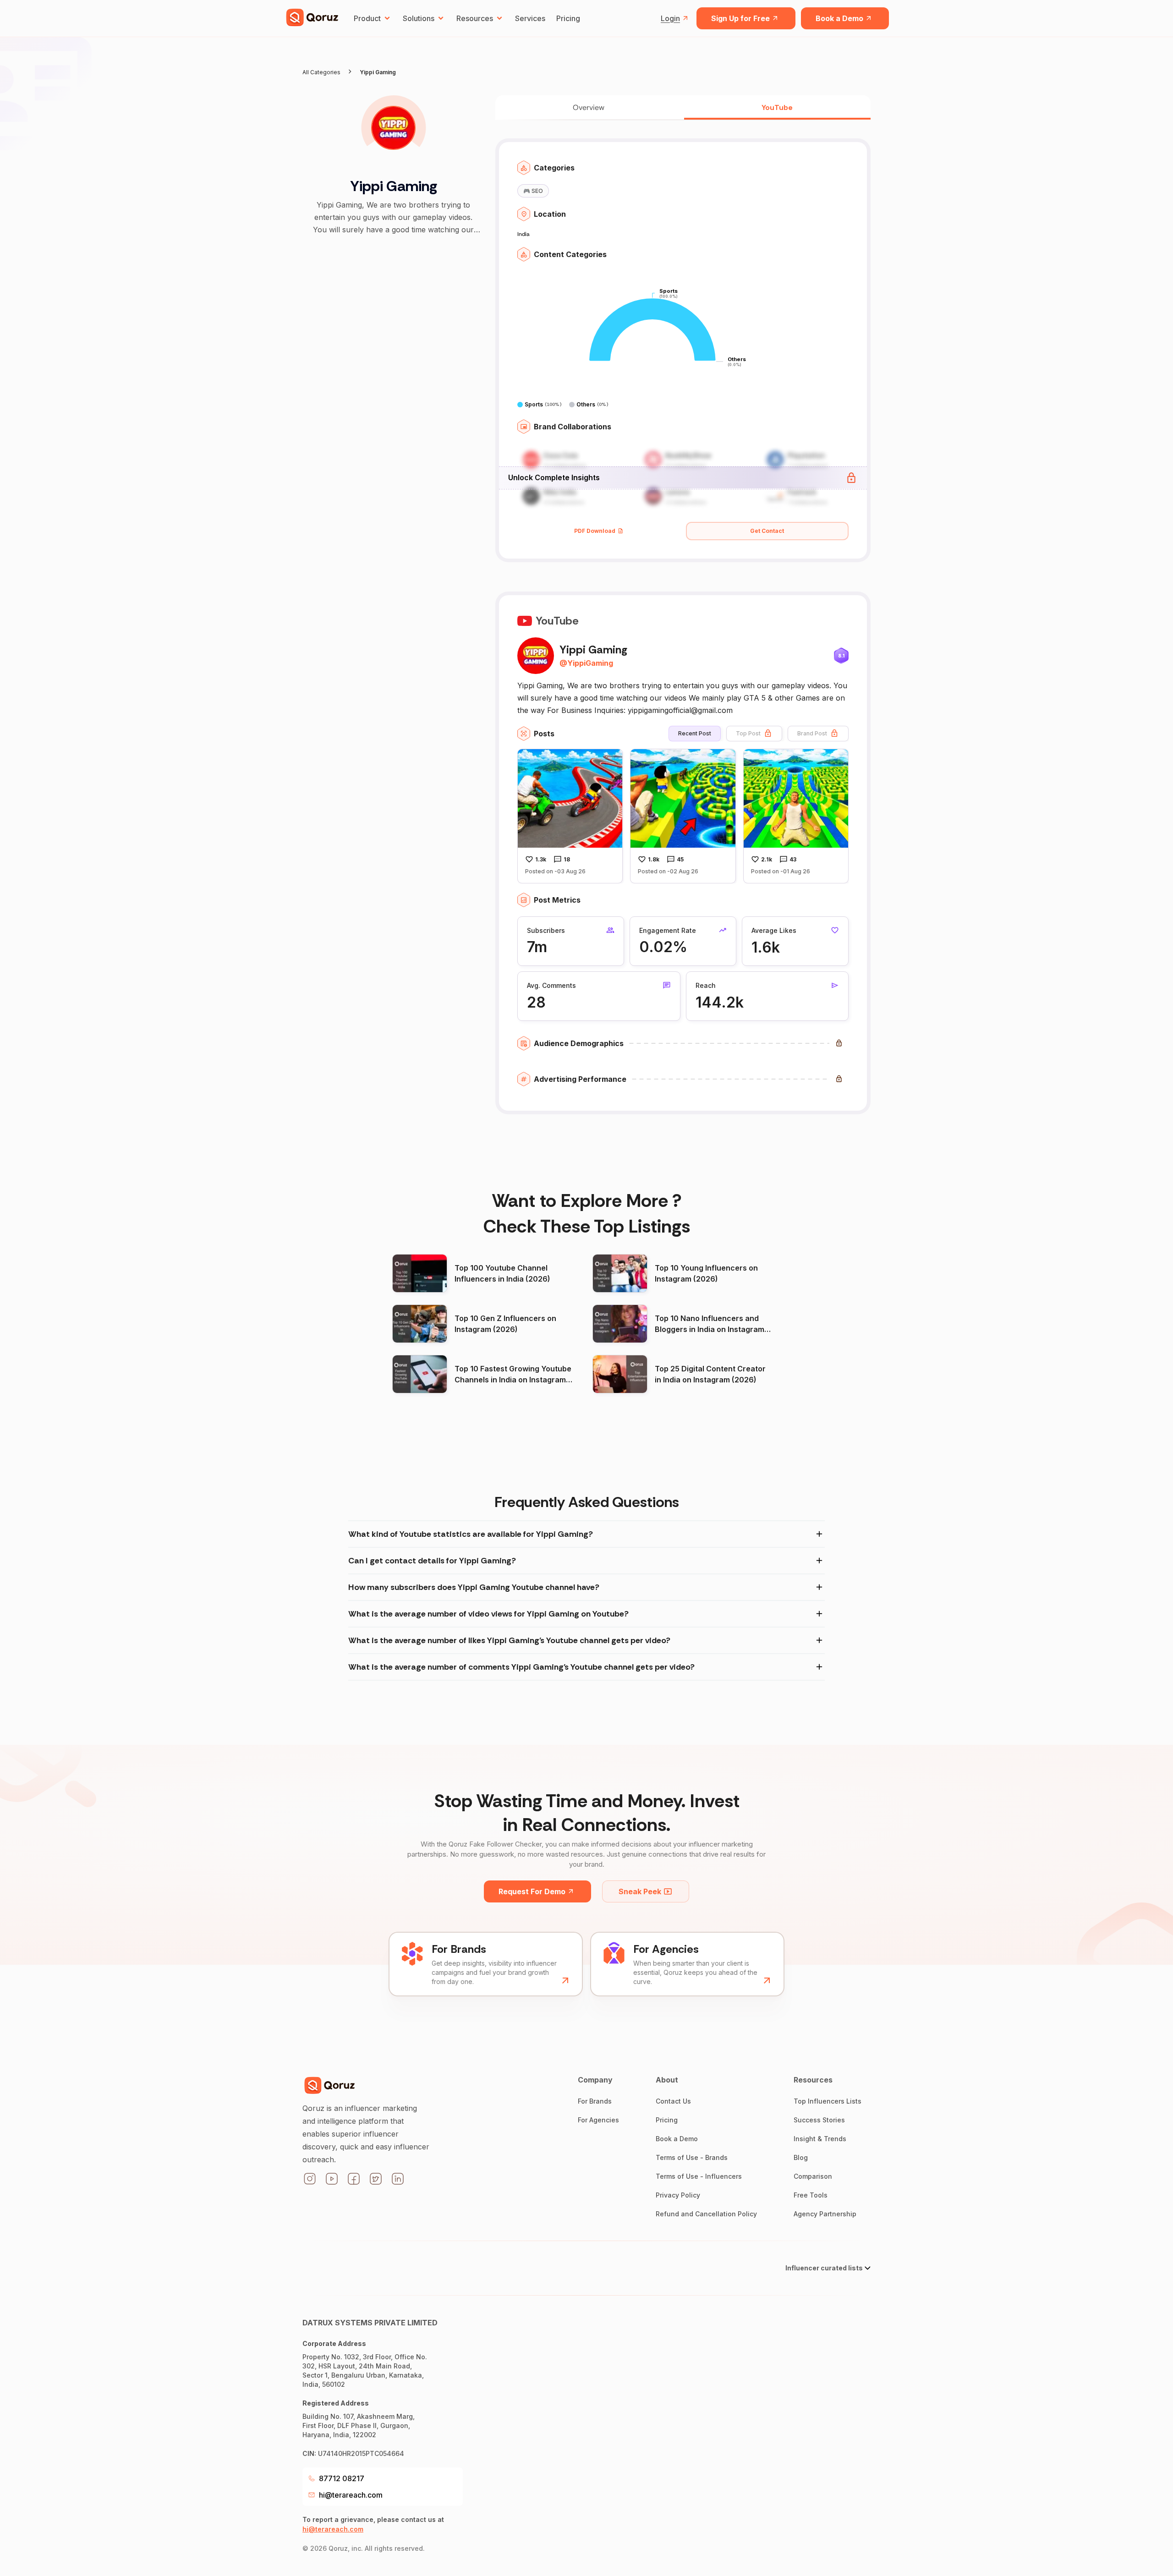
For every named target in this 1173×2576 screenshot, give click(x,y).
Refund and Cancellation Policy (706, 2214)
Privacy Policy (678, 2195)
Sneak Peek (640, 1891)
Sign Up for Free (740, 18)
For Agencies (598, 2120)
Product (367, 18)
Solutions (419, 18)
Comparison (813, 2176)
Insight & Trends (820, 2139)
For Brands (595, 2101)
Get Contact (767, 531)
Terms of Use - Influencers (699, 2176)
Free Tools (811, 2195)
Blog (801, 2157)
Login (670, 18)
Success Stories (819, 2120)
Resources (475, 18)
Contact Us (673, 2101)
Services (530, 18)
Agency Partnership (825, 2214)
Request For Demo (532, 1891)
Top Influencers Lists (828, 2101)
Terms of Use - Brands (692, 2157)
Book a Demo (839, 18)
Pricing (568, 18)
